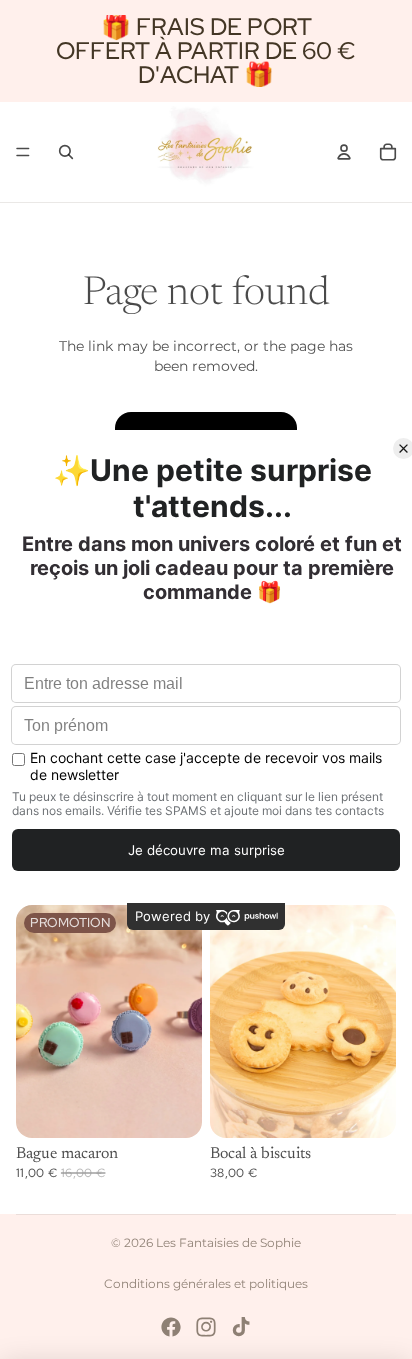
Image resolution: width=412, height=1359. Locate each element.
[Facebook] (171, 1327)
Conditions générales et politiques (206, 1283)
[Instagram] (206, 1327)
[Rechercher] (66, 152)
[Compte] (344, 152)
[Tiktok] (241, 1327)
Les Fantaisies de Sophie (228, 1242)
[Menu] (23, 152)
